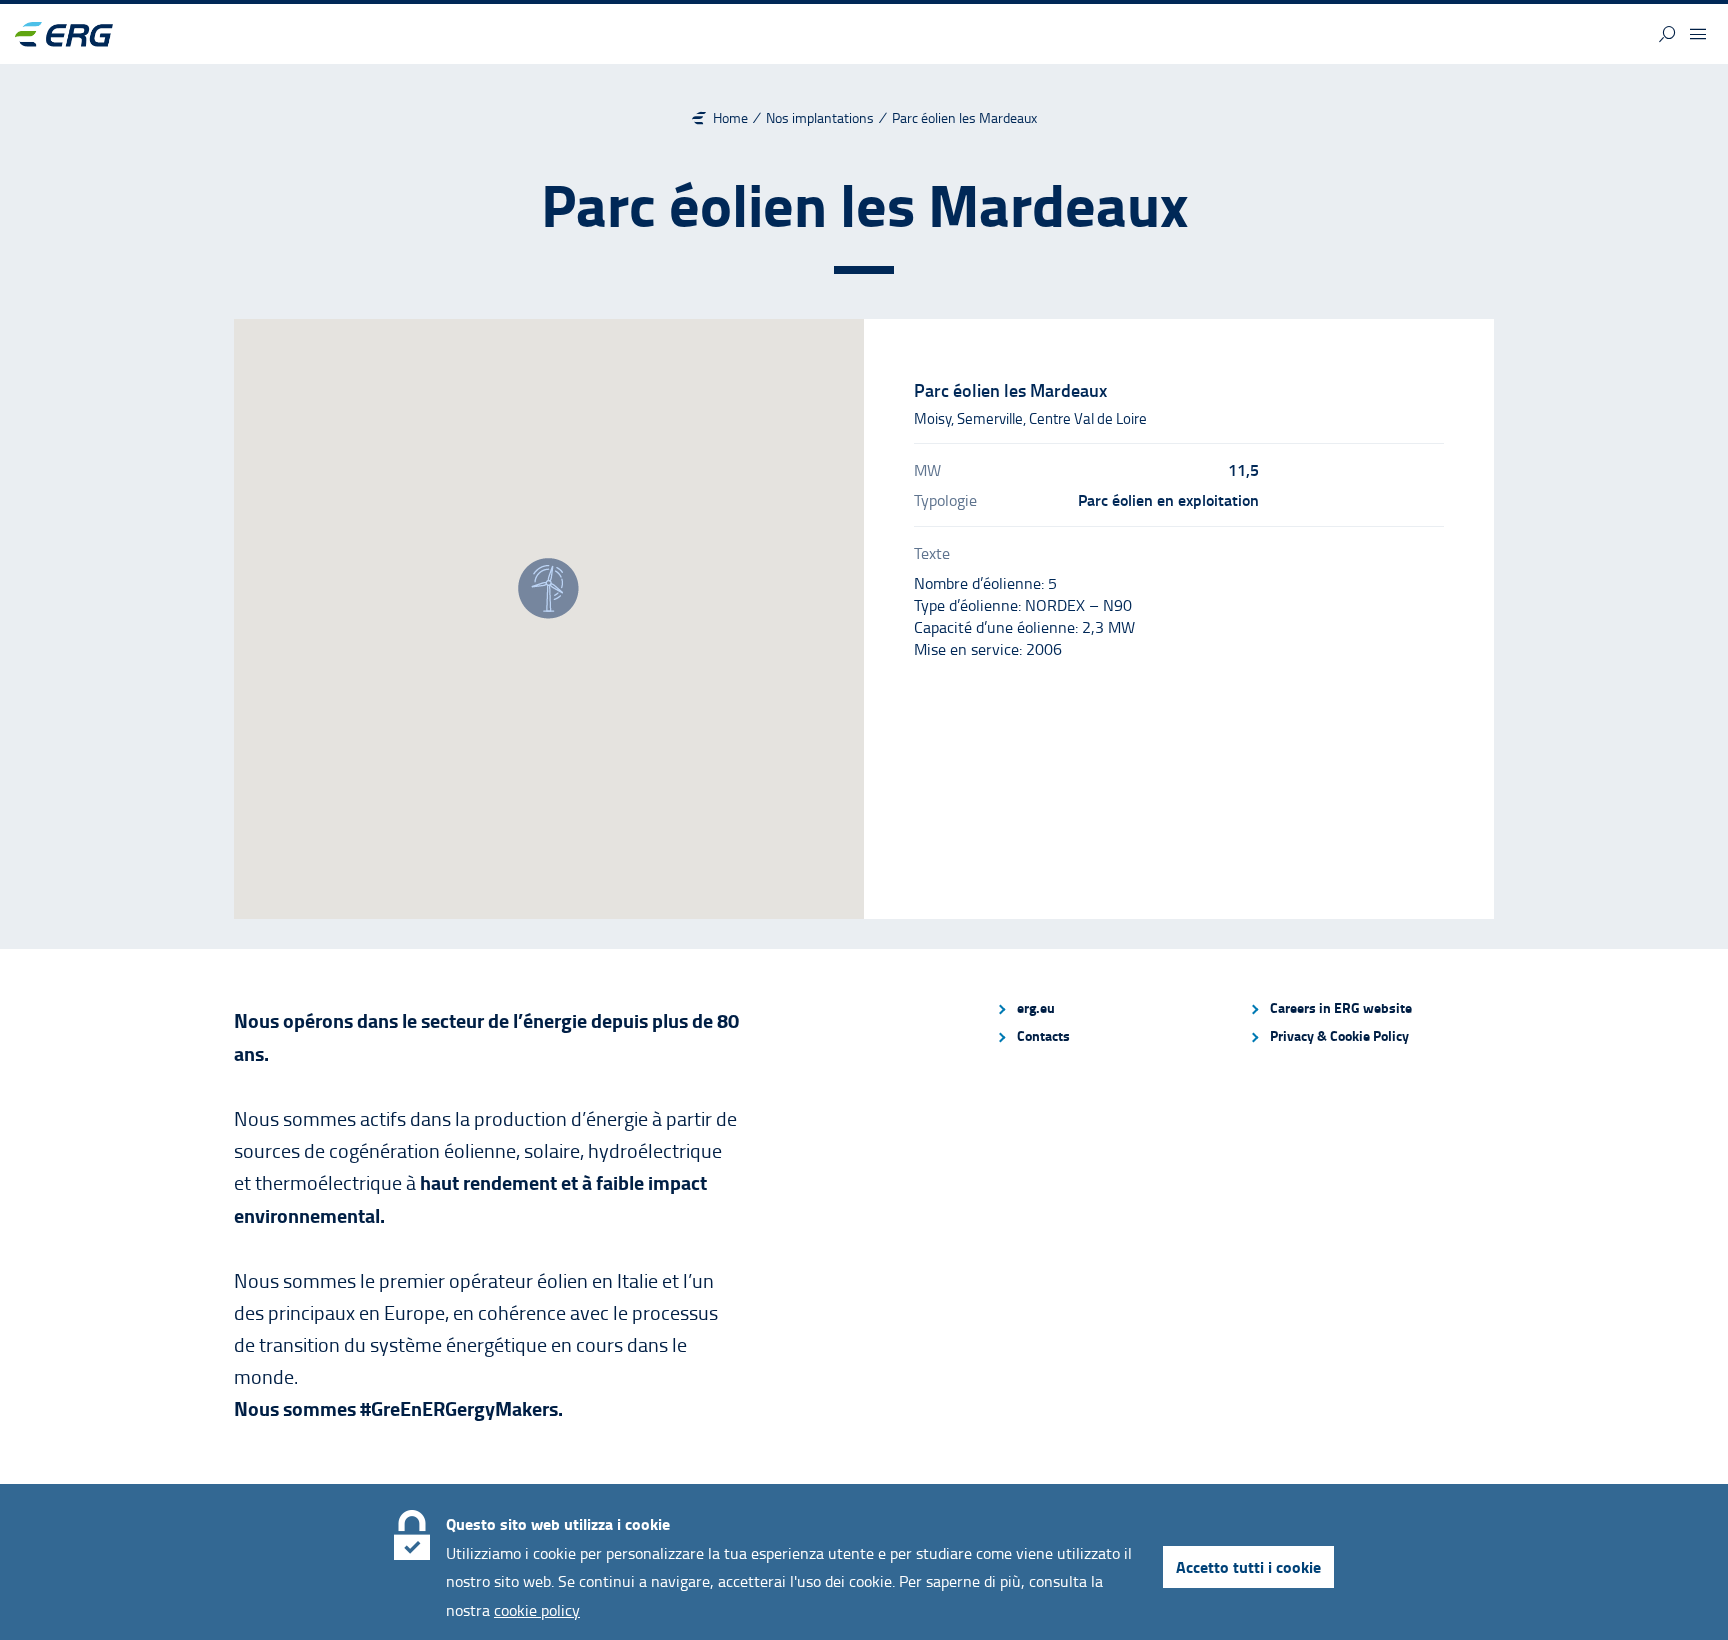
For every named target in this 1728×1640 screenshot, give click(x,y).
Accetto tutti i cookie (1248, 1566)
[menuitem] (1114, 1008)
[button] (1667, 34)
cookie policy (537, 1610)
